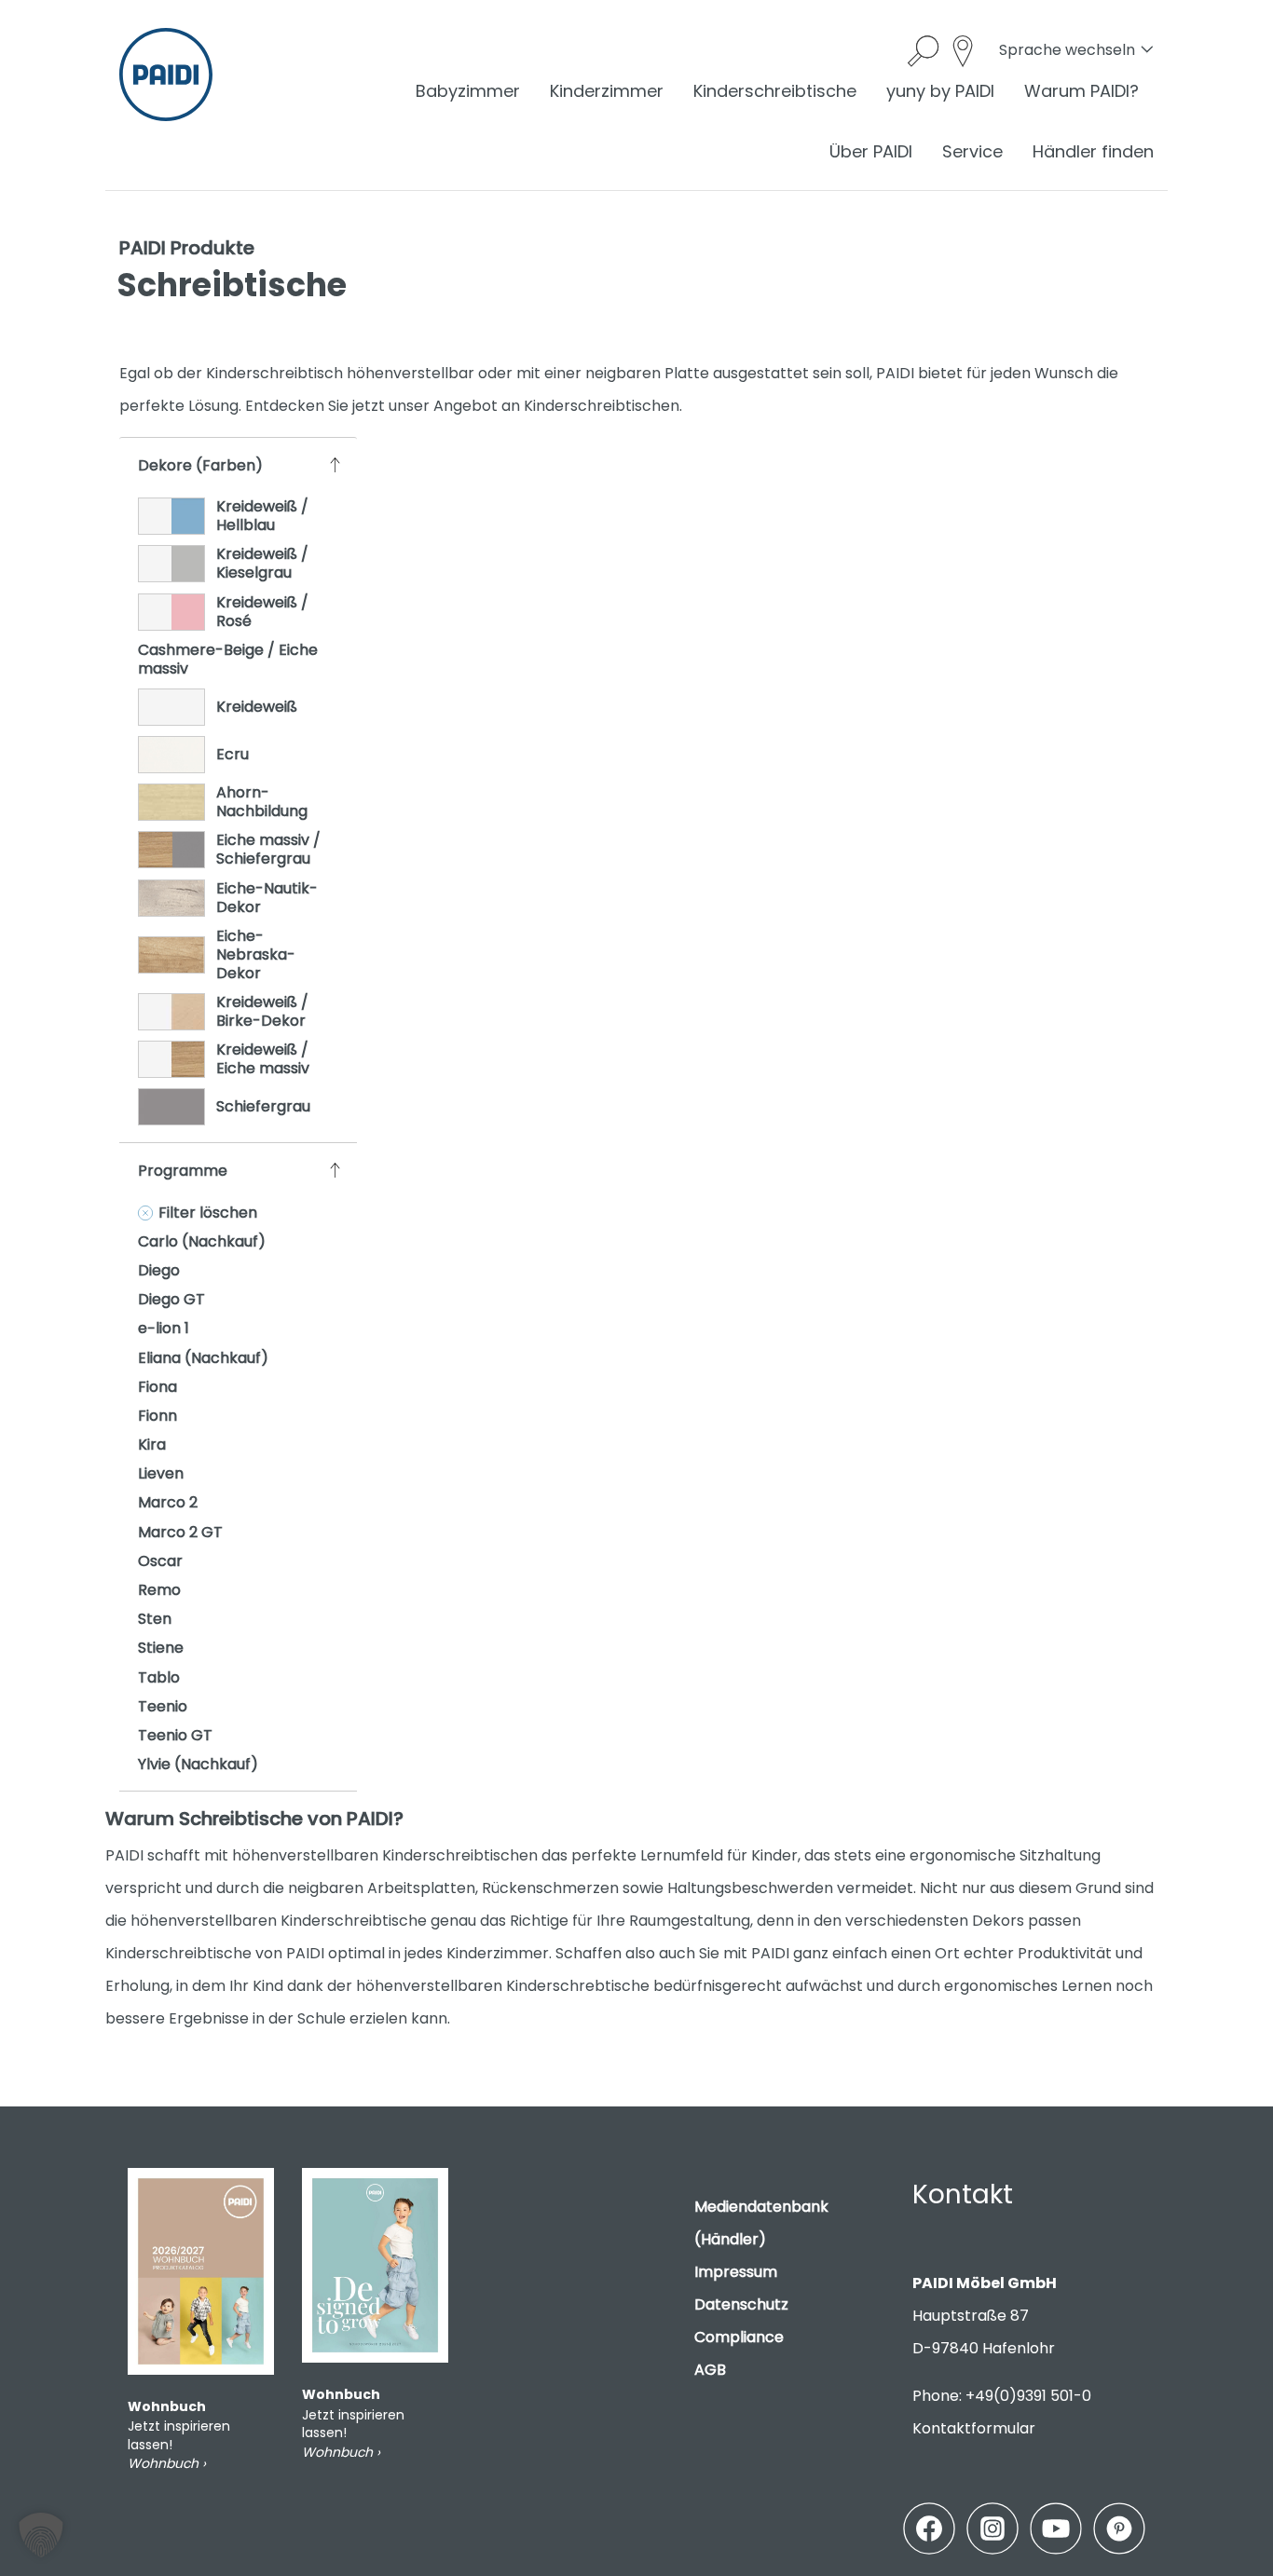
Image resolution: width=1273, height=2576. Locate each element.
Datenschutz (741, 2304)
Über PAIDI (871, 151)
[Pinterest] (1119, 2528)
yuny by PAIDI (940, 91)
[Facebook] (929, 2528)
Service (972, 151)
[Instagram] (992, 2528)
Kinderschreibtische (775, 91)
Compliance (739, 2337)
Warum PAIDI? (1081, 91)
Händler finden (1093, 151)
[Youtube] (1056, 2528)
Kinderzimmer (607, 91)
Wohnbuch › (167, 2463)
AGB (710, 2370)
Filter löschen (208, 1213)
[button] (41, 2535)
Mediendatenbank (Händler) (761, 2223)
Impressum (736, 2272)
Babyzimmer (468, 91)
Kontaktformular (974, 2428)
